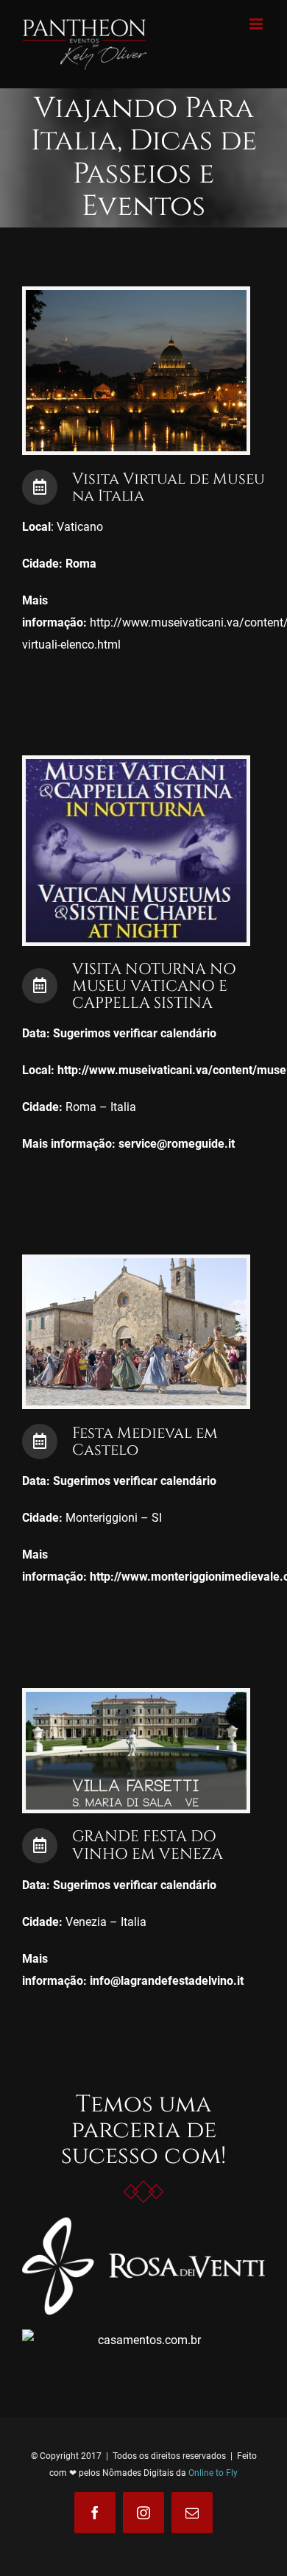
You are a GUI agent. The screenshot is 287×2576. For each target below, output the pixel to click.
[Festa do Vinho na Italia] (136, 1697)
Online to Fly (213, 2473)
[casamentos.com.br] (143, 2340)
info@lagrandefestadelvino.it (167, 1981)
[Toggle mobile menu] (257, 24)
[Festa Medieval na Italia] (136, 1264)
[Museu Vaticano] (136, 765)
